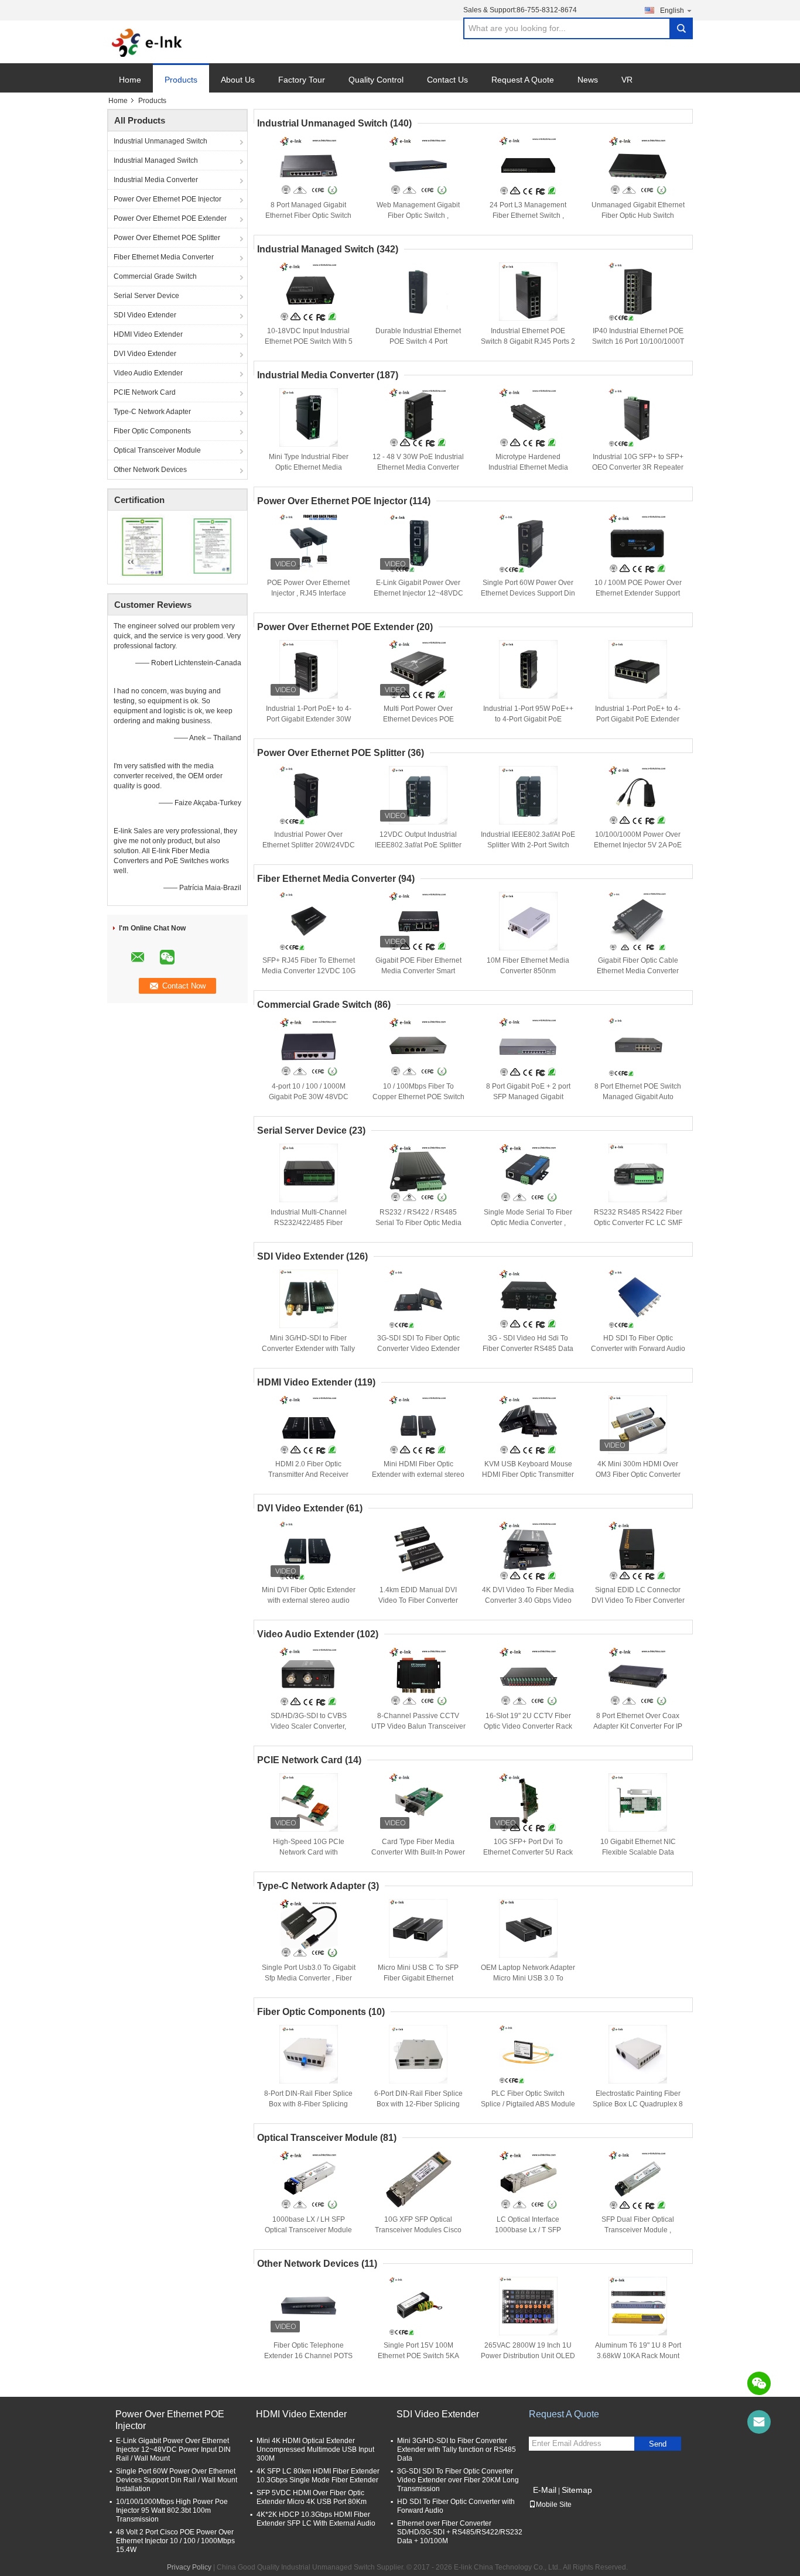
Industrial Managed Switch (156, 160)
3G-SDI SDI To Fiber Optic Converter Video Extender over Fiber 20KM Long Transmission (458, 2480)
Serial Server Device (146, 296)
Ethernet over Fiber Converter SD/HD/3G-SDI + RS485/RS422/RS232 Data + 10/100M (460, 2532)
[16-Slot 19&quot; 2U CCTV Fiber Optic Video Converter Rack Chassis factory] (528, 1677)
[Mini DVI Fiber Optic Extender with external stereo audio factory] (309, 1551)
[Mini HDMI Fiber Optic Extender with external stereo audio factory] (418, 1425)
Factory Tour (302, 80)
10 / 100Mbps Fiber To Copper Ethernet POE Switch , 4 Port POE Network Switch (418, 1097)
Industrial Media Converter (156, 180)
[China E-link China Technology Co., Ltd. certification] (143, 546)
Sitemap (577, 2490)
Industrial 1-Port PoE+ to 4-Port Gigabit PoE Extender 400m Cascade (638, 719)
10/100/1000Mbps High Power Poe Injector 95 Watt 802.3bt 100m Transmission (172, 2510)
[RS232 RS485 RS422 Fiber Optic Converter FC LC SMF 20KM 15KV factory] (638, 1173)
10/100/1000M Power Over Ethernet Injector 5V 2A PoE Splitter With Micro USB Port (638, 845)
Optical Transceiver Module (157, 450)
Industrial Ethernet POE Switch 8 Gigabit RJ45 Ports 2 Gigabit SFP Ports (528, 341)
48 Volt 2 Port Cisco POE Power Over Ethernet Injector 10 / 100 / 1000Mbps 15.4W (175, 2541)
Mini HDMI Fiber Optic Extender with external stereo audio (418, 1475)
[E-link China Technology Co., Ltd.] (147, 42)
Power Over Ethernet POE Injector (167, 199)
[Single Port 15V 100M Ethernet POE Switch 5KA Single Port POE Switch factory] (418, 2306)
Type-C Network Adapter (152, 412)
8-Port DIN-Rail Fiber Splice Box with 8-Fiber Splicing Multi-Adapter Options (308, 2104)
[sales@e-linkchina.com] (759, 2422)
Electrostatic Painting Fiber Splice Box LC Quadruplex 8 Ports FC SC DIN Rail (638, 2104)
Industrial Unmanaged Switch (160, 141)
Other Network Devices (150, 470)
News (588, 80)
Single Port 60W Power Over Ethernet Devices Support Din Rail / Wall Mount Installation (528, 593)
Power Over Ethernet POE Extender (170, 218)
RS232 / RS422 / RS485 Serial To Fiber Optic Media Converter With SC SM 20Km (418, 1223)
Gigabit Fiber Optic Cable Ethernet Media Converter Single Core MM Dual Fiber (638, 971)
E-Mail (545, 2490)
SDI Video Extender (145, 315)
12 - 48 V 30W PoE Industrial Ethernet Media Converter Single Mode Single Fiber (418, 467)
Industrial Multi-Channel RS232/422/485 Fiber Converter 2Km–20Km (309, 1223)
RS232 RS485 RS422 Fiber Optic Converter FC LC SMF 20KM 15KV (638, 1223)
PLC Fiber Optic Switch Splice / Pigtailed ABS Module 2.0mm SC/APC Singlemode (528, 2104)
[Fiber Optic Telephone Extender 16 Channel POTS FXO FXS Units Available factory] (309, 2306)
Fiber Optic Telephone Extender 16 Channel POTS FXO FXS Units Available (308, 2356)
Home (130, 80)
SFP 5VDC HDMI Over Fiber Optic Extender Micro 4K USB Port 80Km (312, 2497)
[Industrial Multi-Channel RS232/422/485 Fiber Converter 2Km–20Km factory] (309, 1173)
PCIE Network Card (145, 392)
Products (181, 80)
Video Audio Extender (148, 373)
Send (658, 2444)
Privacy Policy (189, 2567)
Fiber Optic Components (152, 431)
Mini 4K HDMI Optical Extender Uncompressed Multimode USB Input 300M (315, 2450)
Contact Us (447, 80)
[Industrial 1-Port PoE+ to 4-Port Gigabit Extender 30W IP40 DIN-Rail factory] (309, 669)
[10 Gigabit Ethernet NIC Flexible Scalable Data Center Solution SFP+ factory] (638, 1802)
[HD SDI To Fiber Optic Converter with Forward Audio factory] (638, 1299)
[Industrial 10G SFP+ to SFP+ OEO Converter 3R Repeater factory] (638, 418)
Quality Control (376, 80)
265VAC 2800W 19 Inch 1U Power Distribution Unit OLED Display (528, 2356)
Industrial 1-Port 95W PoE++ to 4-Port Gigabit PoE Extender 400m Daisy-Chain (528, 719)
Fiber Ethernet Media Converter (164, 257)
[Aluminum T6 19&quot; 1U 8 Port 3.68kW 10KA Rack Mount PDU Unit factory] (638, 2306)
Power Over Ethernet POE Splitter (167, 238)
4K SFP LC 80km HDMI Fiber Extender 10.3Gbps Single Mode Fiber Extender (318, 2476)
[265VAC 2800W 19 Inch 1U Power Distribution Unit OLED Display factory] (528, 2306)
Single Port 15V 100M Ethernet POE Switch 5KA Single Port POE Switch (418, 2356)
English (672, 11)
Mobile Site (554, 2505)
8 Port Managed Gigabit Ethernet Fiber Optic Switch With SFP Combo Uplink (308, 215)
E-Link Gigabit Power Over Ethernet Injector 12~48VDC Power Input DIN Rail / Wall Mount (173, 2450)
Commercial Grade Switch (155, 276)
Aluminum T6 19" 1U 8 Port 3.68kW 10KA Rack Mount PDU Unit (638, 2356)
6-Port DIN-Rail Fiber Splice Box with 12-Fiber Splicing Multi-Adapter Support (418, 2104)
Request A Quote (523, 80)
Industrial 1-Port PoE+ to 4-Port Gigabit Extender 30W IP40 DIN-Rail (309, 719)
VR (627, 80)
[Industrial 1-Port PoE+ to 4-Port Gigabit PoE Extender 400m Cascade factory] (638, 669)
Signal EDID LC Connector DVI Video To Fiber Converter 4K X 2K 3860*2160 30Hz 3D (638, 1600)
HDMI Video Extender (148, 334)
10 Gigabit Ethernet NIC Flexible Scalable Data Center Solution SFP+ (638, 1852)
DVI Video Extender (145, 354)
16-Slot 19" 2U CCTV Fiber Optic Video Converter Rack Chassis (528, 1726)
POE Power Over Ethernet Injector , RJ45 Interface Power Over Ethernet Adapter (309, 593)
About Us (238, 80)
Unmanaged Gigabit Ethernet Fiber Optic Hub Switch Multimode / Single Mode (638, 215)
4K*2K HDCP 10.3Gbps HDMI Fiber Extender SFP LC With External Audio (316, 2519)
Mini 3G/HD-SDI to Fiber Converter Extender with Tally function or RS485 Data (308, 1349)
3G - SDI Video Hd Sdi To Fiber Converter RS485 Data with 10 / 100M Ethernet (528, 1349)
